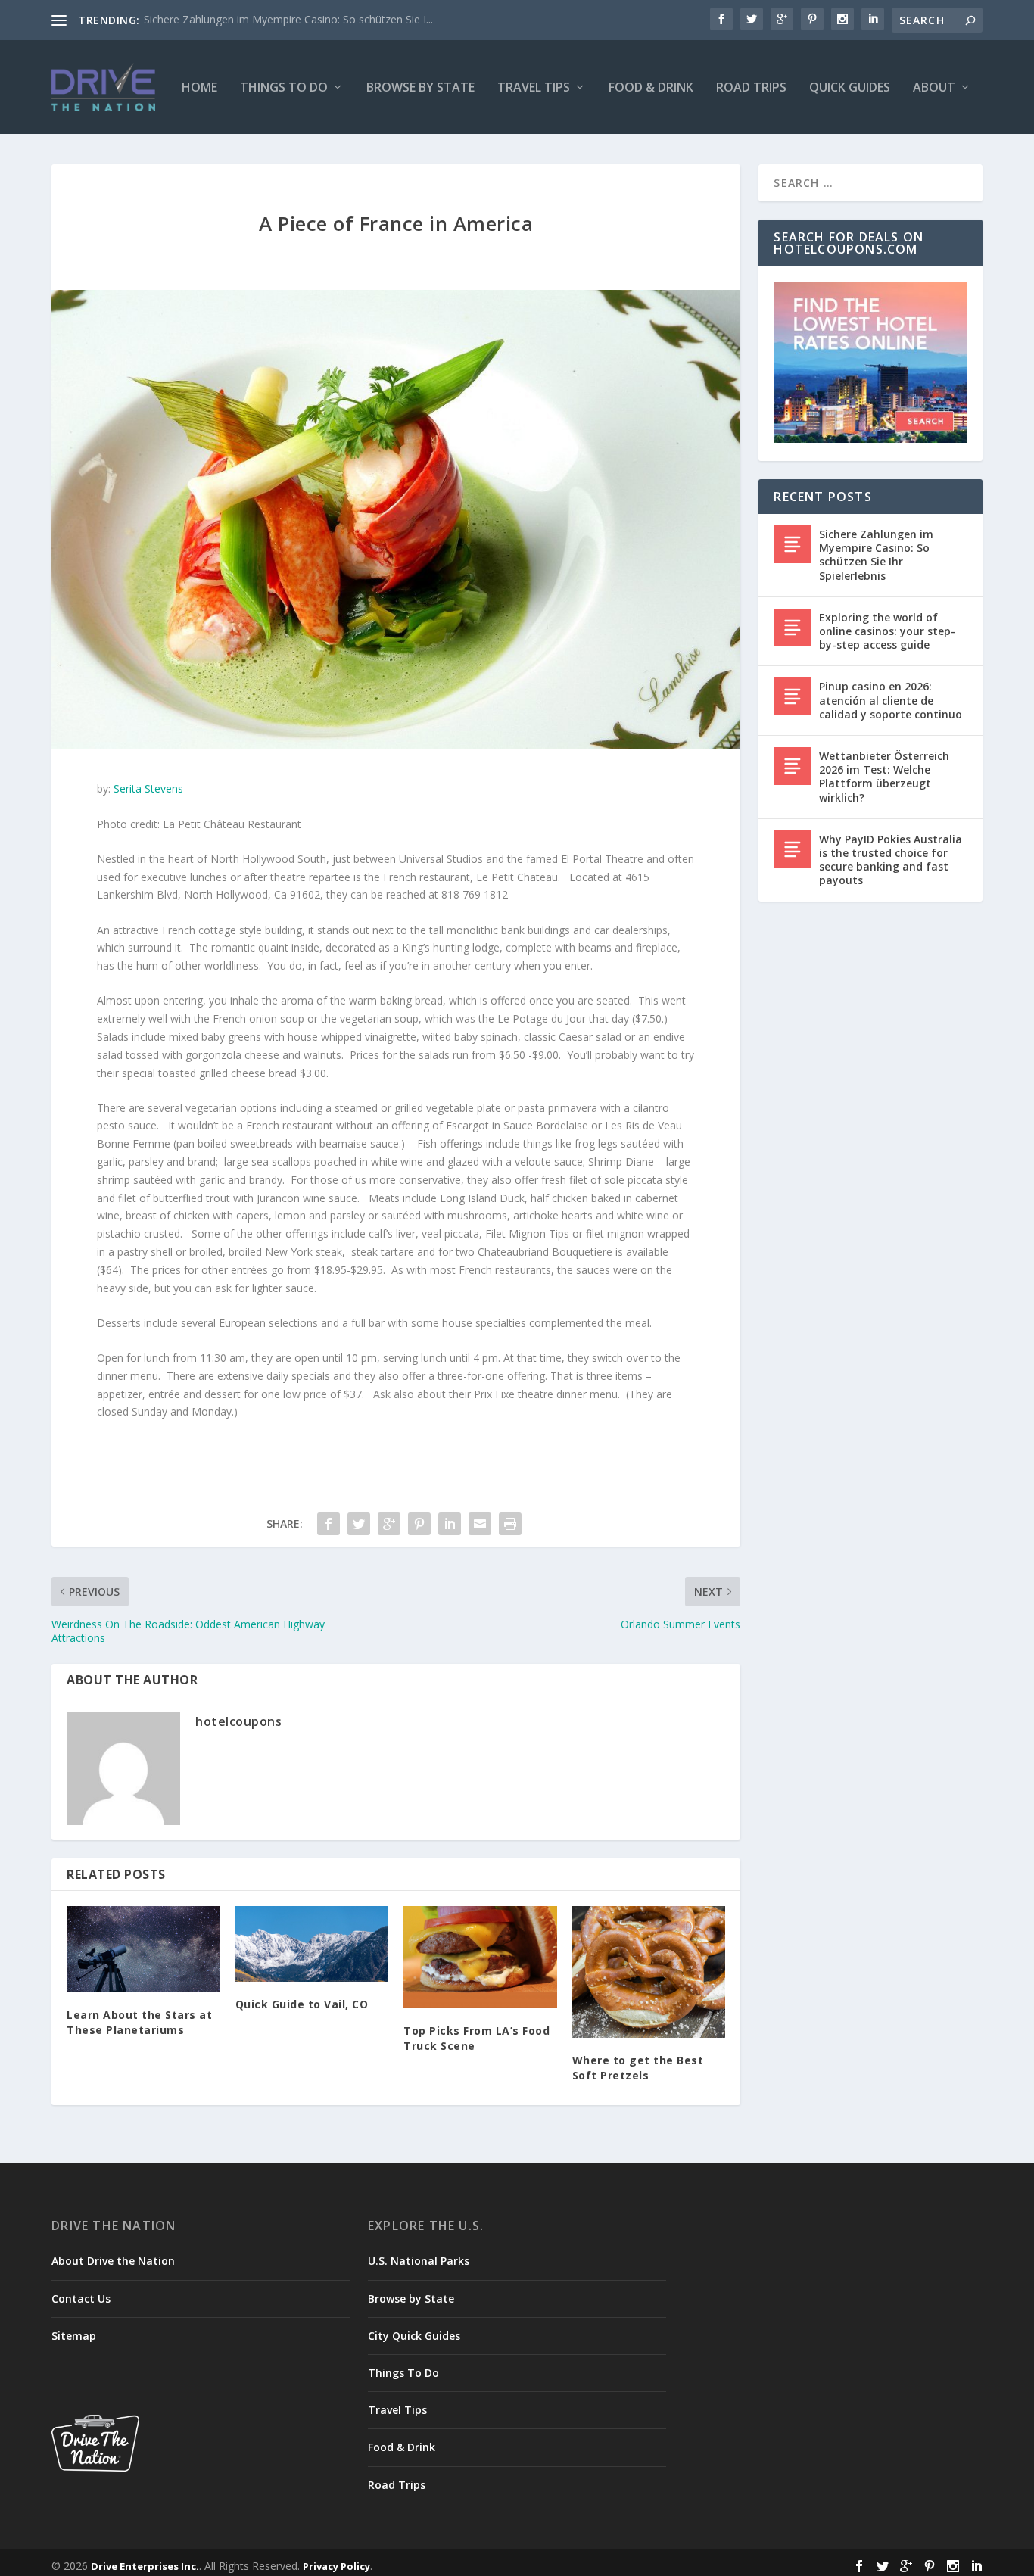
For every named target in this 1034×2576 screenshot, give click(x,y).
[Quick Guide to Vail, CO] (312, 1944)
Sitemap (74, 2336)
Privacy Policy (336, 2566)
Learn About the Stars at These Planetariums (139, 2022)
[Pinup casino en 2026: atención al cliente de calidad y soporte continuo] (793, 696)
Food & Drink (651, 88)
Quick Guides (850, 88)
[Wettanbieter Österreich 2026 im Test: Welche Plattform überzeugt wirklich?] (793, 766)
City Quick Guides (414, 2336)
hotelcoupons (238, 1721)
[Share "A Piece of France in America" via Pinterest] (419, 1524)
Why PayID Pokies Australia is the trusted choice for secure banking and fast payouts (891, 860)
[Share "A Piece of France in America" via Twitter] (359, 1524)
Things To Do (284, 88)
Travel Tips (534, 88)
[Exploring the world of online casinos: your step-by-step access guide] (793, 628)
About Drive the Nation (113, 2261)
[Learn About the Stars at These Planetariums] (143, 1949)
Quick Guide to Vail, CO (302, 2004)
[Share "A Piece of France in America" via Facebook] (329, 1524)
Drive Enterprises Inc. (145, 2566)
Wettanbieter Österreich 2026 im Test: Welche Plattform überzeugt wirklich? (884, 777)
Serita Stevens (148, 788)
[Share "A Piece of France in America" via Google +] (389, 1524)
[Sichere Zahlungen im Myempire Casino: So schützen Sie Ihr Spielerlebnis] (793, 544)
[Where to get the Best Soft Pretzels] (649, 1972)
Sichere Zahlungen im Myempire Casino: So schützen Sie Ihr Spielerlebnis (876, 555)
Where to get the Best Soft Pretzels (638, 2068)
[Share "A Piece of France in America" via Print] (510, 1524)
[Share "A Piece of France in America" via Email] (480, 1524)
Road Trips (751, 88)
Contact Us (81, 2299)
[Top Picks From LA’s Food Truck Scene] (480, 1957)
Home (199, 88)
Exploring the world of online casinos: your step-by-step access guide (887, 631)
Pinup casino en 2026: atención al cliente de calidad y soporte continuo (891, 700)
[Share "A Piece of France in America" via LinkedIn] (450, 1524)
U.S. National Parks (419, 2261)
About (934, 88)
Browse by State (420, 88)
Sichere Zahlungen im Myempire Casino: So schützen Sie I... (288, 19)
